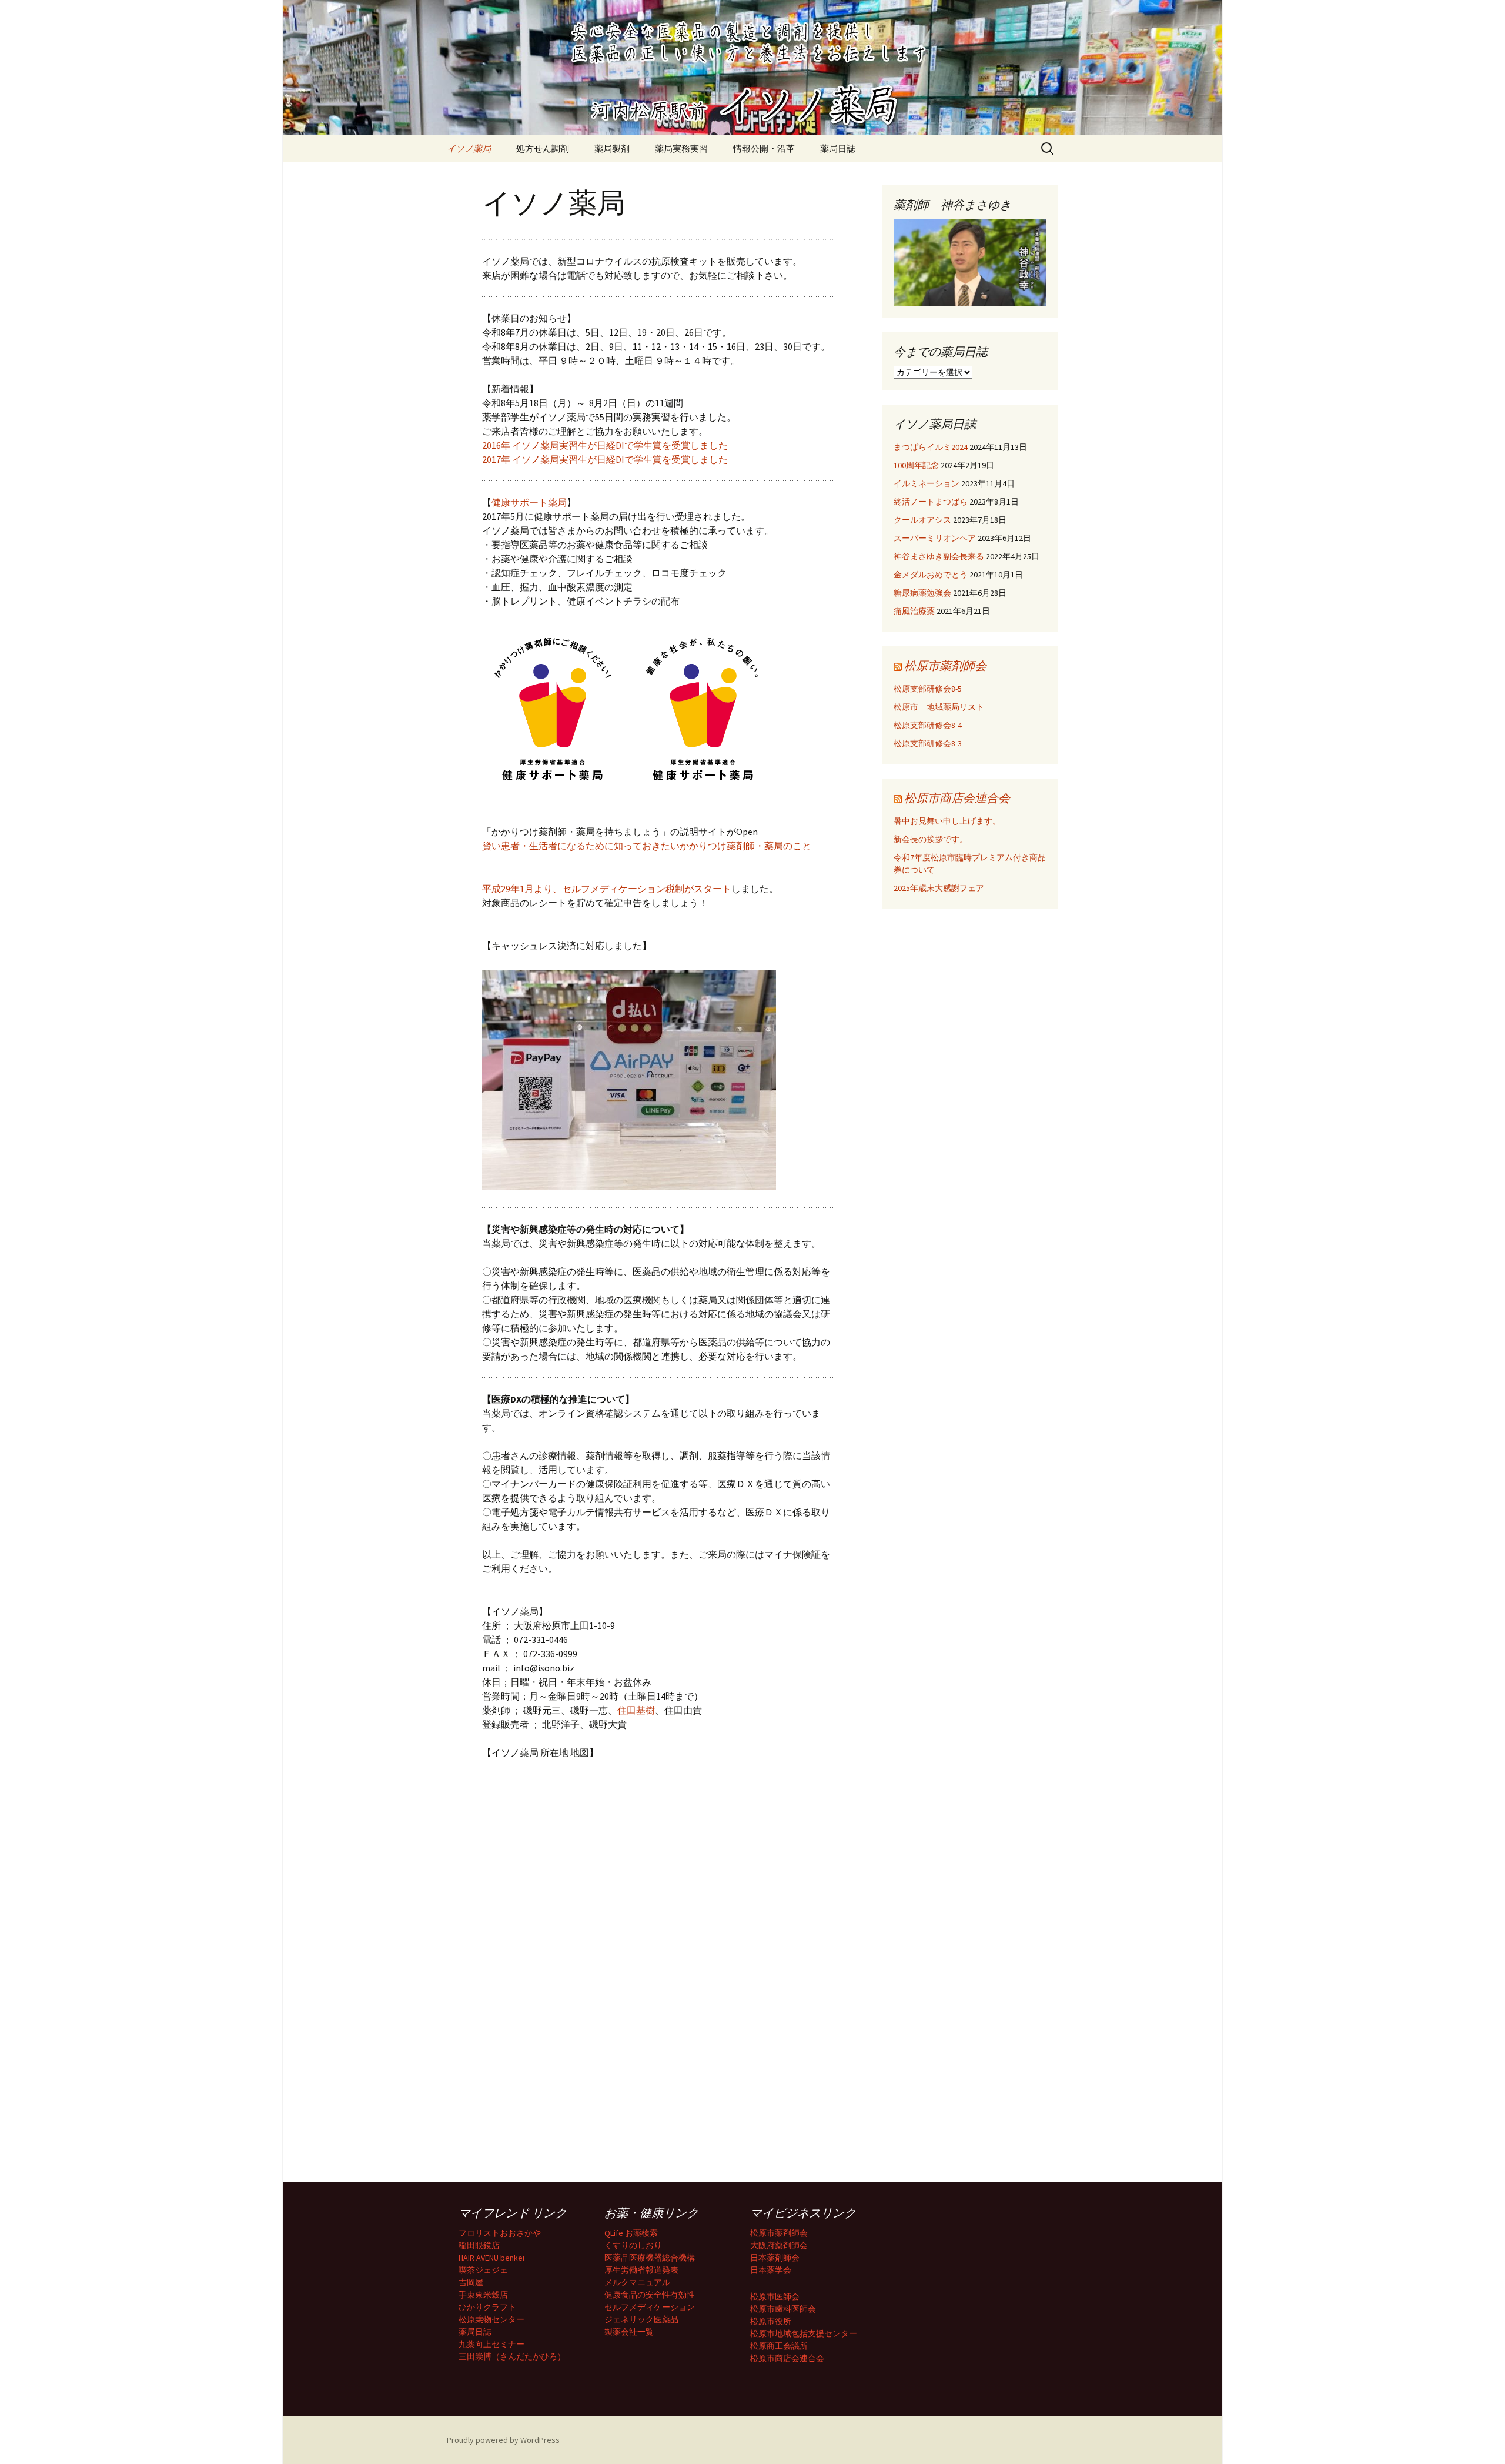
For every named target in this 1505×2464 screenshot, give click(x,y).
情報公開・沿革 (764, 148)
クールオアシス (922, 520)
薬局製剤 (612, 148)
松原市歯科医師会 (783, 2309)
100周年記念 (916, 465)
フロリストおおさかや (500, 2233)
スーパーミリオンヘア (935, 538)
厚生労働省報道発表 (641, 2270)
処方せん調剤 (543, 148)
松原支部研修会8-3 (928, 743)
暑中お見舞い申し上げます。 (947, 821)
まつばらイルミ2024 (931, 447)
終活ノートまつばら (931, 502)
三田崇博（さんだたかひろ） (512, 2356)
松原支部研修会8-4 (928, 725)
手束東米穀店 (483, 2295)
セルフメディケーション (650, 2307)
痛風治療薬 (914, 611)
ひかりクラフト (487, 2307)
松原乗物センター (491, 2319)
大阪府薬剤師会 (779, 2245)
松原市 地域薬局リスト (939, 707)
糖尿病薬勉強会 (922, 593)
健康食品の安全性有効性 (650, 2295)
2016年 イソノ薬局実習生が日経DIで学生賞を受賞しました (605, 445)
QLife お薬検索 (631, 2233)
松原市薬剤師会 (945, 665)
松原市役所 (771, 2321)
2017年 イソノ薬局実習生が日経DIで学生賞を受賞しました (605, 459)
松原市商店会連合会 (957, 798)
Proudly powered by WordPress (503, 2440)
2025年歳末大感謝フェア (939, 888)
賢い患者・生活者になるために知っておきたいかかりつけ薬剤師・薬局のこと (647, 846)
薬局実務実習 (681, 148)
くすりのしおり (633, 2245)
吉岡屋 (471, 2282)
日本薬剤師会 (775, 2258)
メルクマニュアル (637, 2282)
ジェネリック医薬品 (641, 2319)
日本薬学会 (771, 2270)
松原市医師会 (775, 2296)
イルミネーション (927, 483)
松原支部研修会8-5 (928, 689)
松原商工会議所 (779, 2346)
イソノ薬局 (469, 148)
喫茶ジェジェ (483, 2270)
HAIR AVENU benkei (491, 2258)
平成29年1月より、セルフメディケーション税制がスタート (607, 889)
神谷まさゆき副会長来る (939, 556)
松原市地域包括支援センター (804, 2333)
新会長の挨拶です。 (931, 839)
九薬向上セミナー (491, 2344)
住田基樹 (636, 1710)
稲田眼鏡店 (479, 2245)
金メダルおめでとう (931, 575)
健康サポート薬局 (529, 502)
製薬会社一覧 (629, 2332)
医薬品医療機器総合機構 (650, 2258)
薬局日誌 (838, 148)
